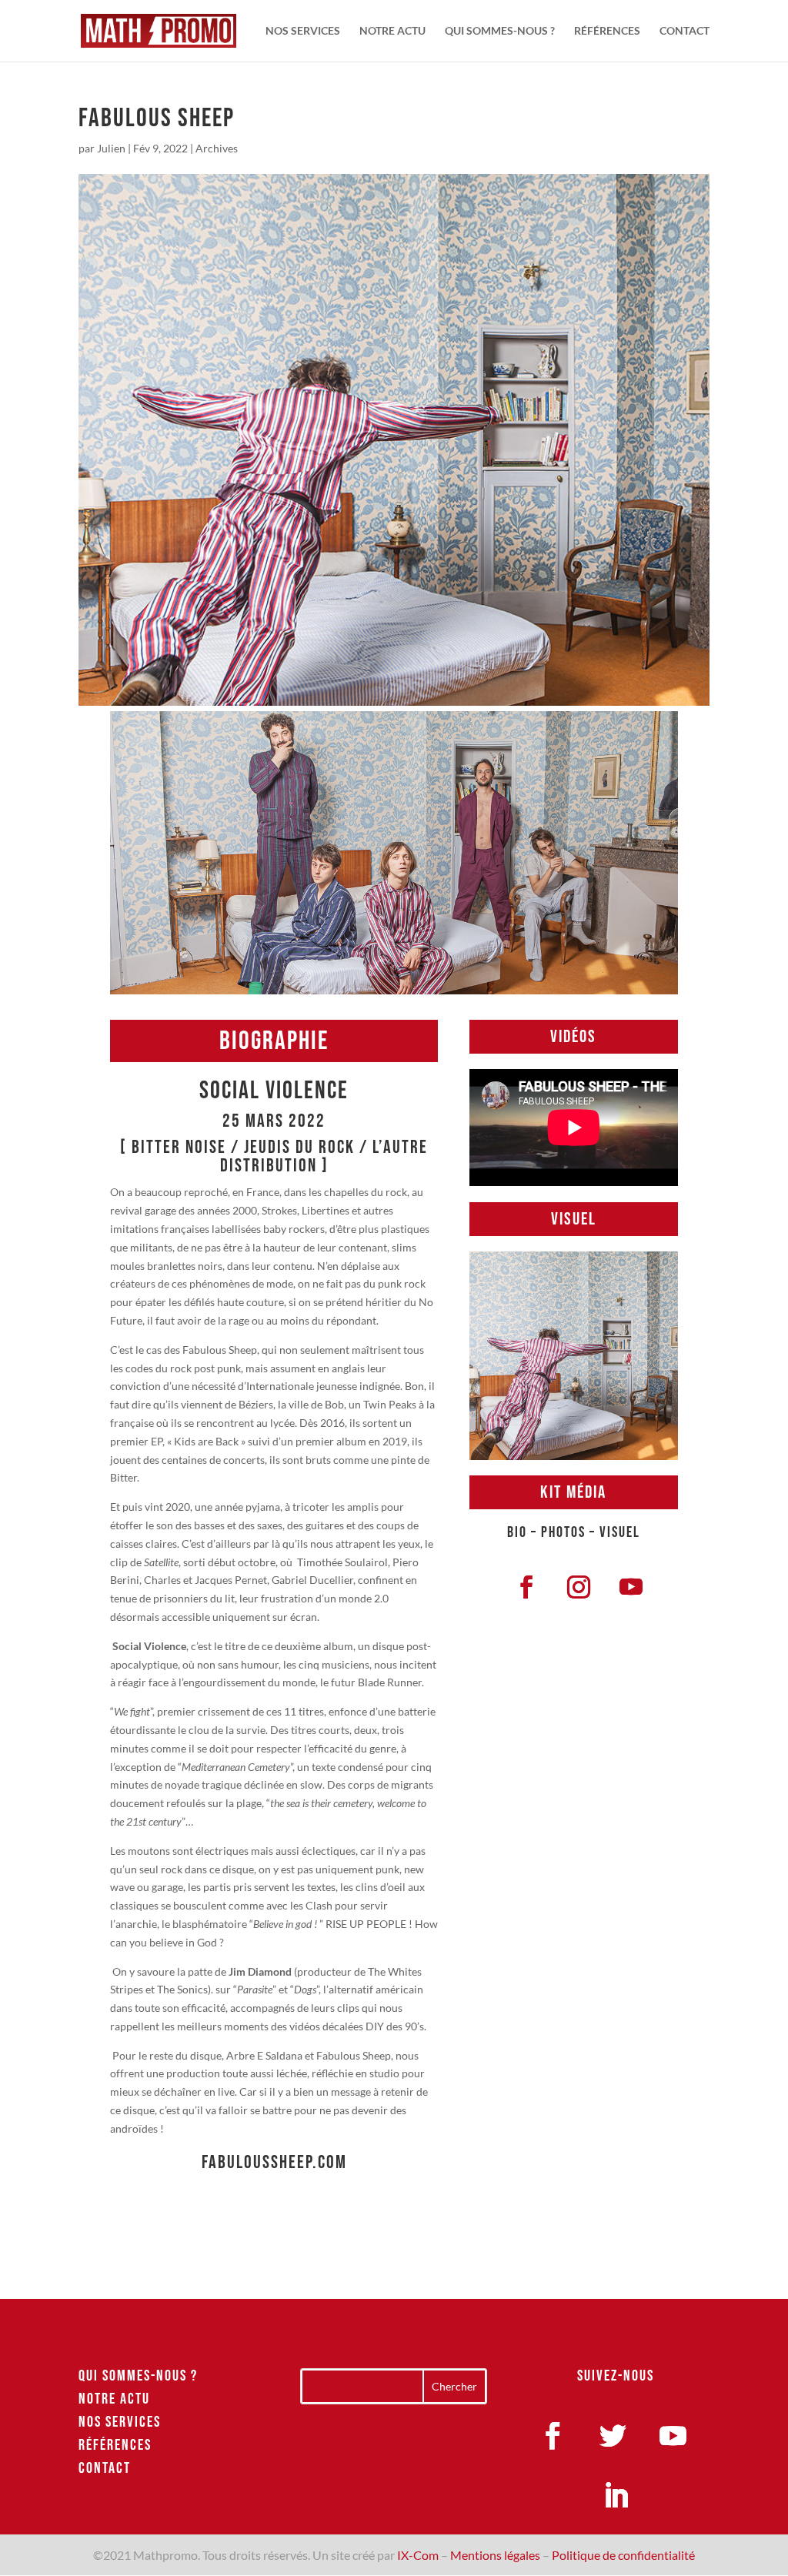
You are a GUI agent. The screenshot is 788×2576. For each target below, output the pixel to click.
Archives (217, 148)
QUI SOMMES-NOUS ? (500, 31)
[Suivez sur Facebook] (526, 1587)
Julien (111, 148)
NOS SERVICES (303, 31)
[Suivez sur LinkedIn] (616, 2496)
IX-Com (418, 2555)
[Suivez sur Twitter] (613, 2436)
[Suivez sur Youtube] (631, 1587)
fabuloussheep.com (274, 2162)
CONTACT (684, 31)
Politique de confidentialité (623, 2555)
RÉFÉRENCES (607, 31)
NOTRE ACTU (392, 31)
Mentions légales (495, 2555)
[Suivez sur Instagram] (579, 1587)
